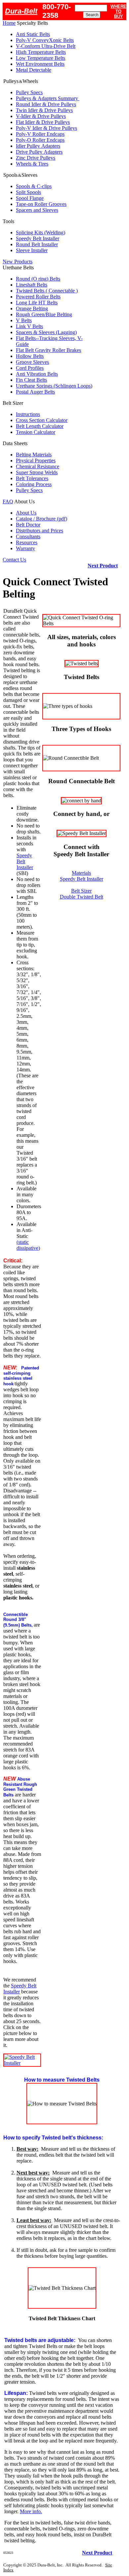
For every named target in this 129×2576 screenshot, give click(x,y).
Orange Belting (32, 308)
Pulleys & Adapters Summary (48, 98)
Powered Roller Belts (38, 297)
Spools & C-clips (34, 186)
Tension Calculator (36, 432)
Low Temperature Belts (41, 58)
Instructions (28, 414)
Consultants (28, 537)
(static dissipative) (28, 1245)
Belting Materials (34, 455)
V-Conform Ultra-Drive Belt (46, 46)
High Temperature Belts (41, 52)
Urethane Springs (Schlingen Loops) (54, 386)
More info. (31, 2511)
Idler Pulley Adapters (38, 146)
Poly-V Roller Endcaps (40, 134)
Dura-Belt (21, 11)
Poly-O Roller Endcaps (40, 140)
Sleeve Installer (32, 250)
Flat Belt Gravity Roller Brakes (48, 350)
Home (9, 23)
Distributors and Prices (40, 531)
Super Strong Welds (37, 472)
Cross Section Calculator (42, 420)
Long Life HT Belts (37, 303)
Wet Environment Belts (40, 64)
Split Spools (28, 192)
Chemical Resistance (38, 466)
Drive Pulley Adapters (39, 152)
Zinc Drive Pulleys (36, 158)
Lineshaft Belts (32, 285)
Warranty (25, 548)
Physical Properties (36, 461)
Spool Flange (30, 198)
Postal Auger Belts (35, 392)
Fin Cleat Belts (31, 380)
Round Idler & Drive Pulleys (46, 104)
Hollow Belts (30, 356)
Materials (81, 873)
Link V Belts (29, 326)
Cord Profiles (30, 368)
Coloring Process (34, 484)
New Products (18, 262)
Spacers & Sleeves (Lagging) (46, 332)
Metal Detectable (34, 70)
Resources (27, 542)
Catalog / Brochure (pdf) (42, 519)
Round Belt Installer (37, 244)
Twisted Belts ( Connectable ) (47, 291)
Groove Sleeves (32, 362)
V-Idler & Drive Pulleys (41, 116)
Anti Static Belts (33, 34)
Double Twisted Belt (82, 897)
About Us (26, 513)
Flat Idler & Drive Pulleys (43, 122)
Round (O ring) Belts (38, 279)
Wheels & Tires (32, 164)
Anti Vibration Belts (37, 374)
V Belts (24, 320)
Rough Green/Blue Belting (44, 314)
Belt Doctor (28, 525)
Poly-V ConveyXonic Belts (45, 40)
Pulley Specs (29, 92)
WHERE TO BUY (118, 11)
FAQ (8, 501)
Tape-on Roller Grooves (41, 204)
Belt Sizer (81, 891)
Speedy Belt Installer (38, 238)
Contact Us (14, 560)
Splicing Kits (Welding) (41, 232)
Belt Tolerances (32, 478)
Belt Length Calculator (40, 426)
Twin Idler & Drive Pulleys (44, 110)
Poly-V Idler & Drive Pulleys (46, 128)
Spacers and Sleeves (37, 210)
